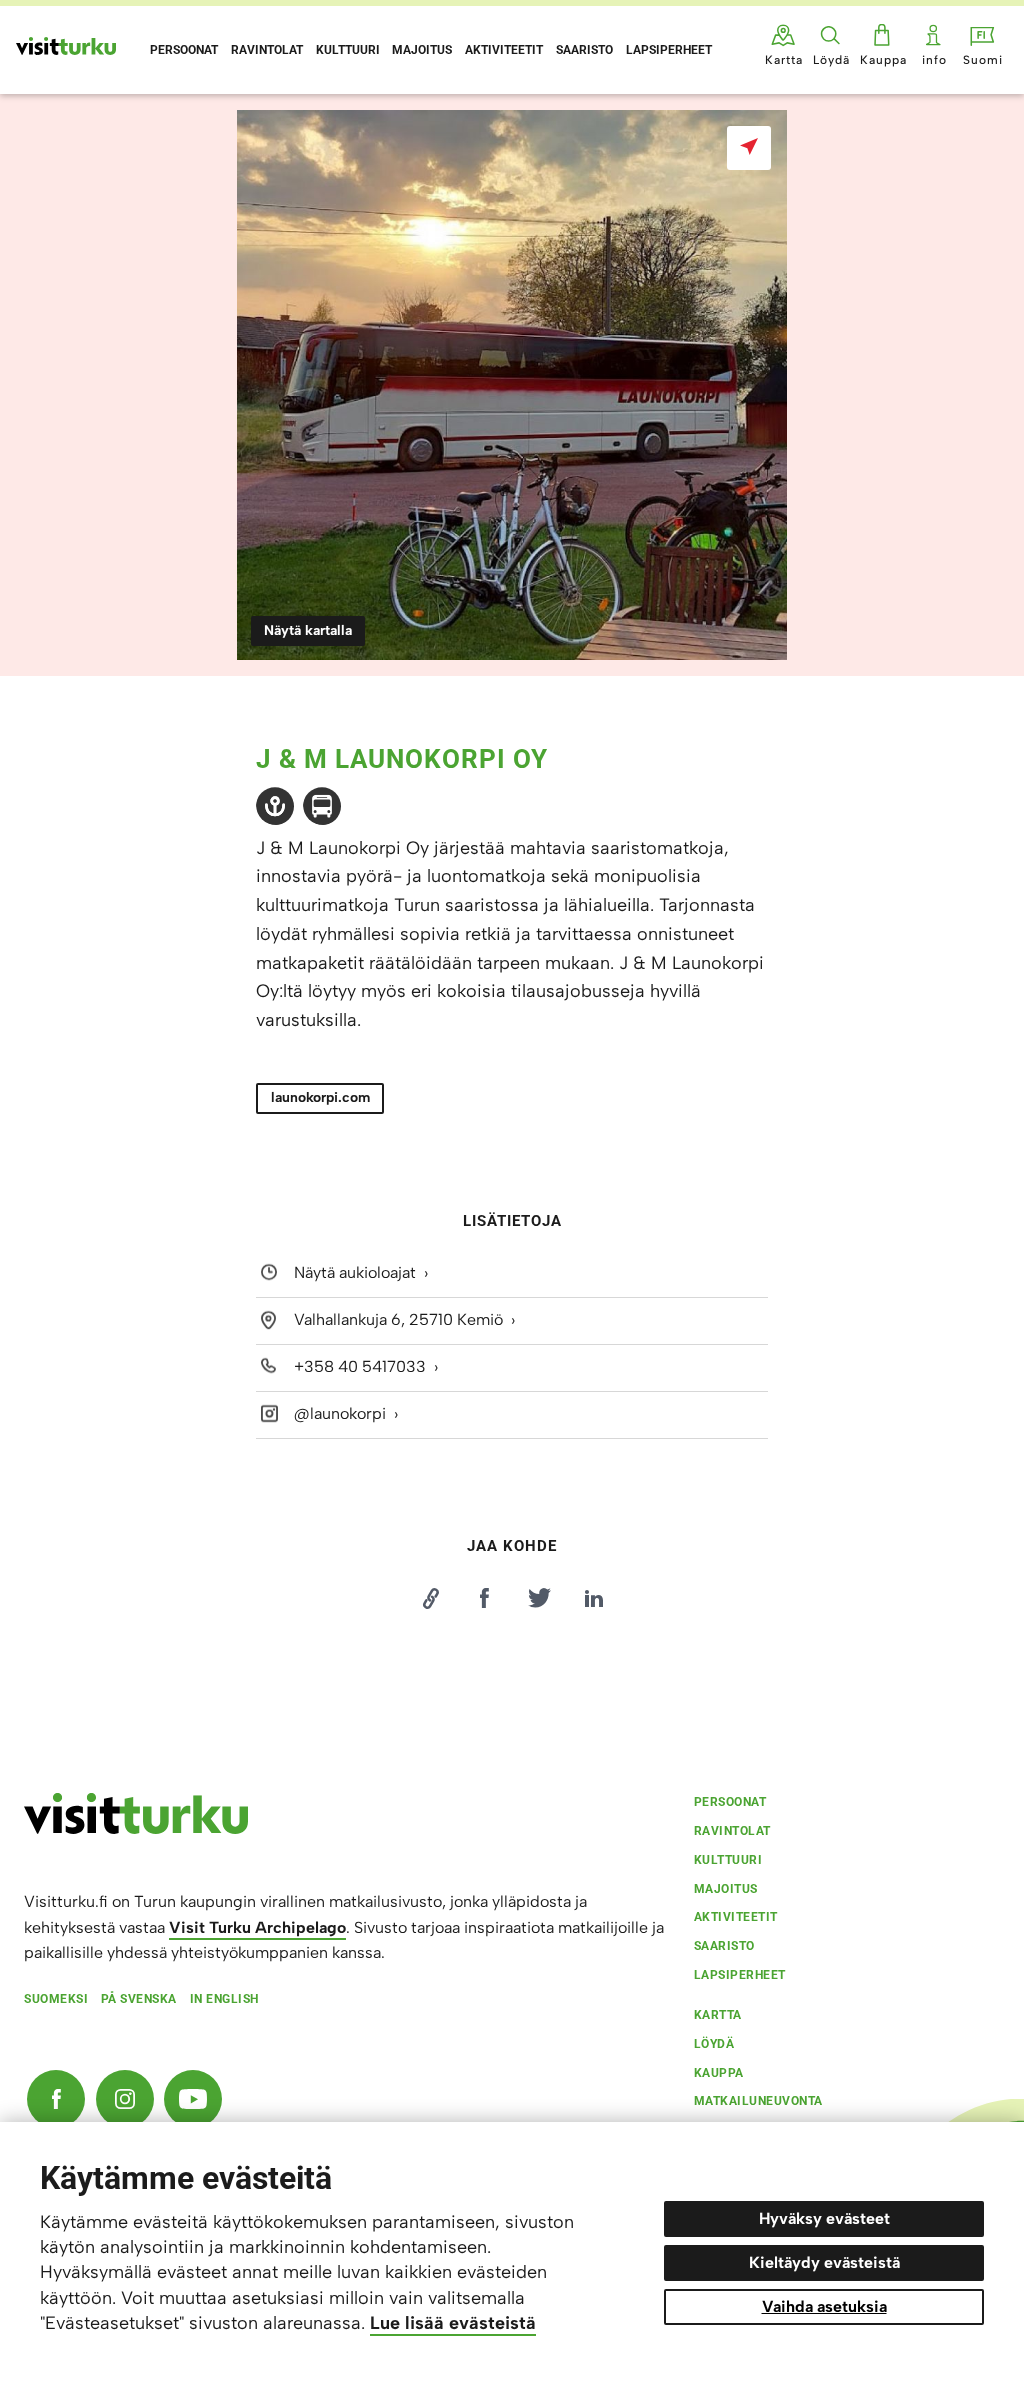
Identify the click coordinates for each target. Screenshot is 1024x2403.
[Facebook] (56, 2099)
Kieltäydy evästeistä (824, 2262)
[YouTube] (193, 2099)
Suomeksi (56, 1999)
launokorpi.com (320, 1097)
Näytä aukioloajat (355, 1273)
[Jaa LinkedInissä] (594, 1598)
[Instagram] (125, 2099)
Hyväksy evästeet (824, 2218)
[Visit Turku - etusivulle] (66, 46)
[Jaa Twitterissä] (539, 1598)
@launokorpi (340, 1413)
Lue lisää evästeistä (453, 2323)
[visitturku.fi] (136, 1829)
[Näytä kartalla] (749, 148)
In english (224, 1999)
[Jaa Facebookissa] (485, 1598)
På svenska (139, 1999)
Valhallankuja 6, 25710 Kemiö (398, 1319)
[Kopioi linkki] (430, 1598)
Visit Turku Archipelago (257, 1927)
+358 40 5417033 (360, 1366)
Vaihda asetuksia (824, 2306)
